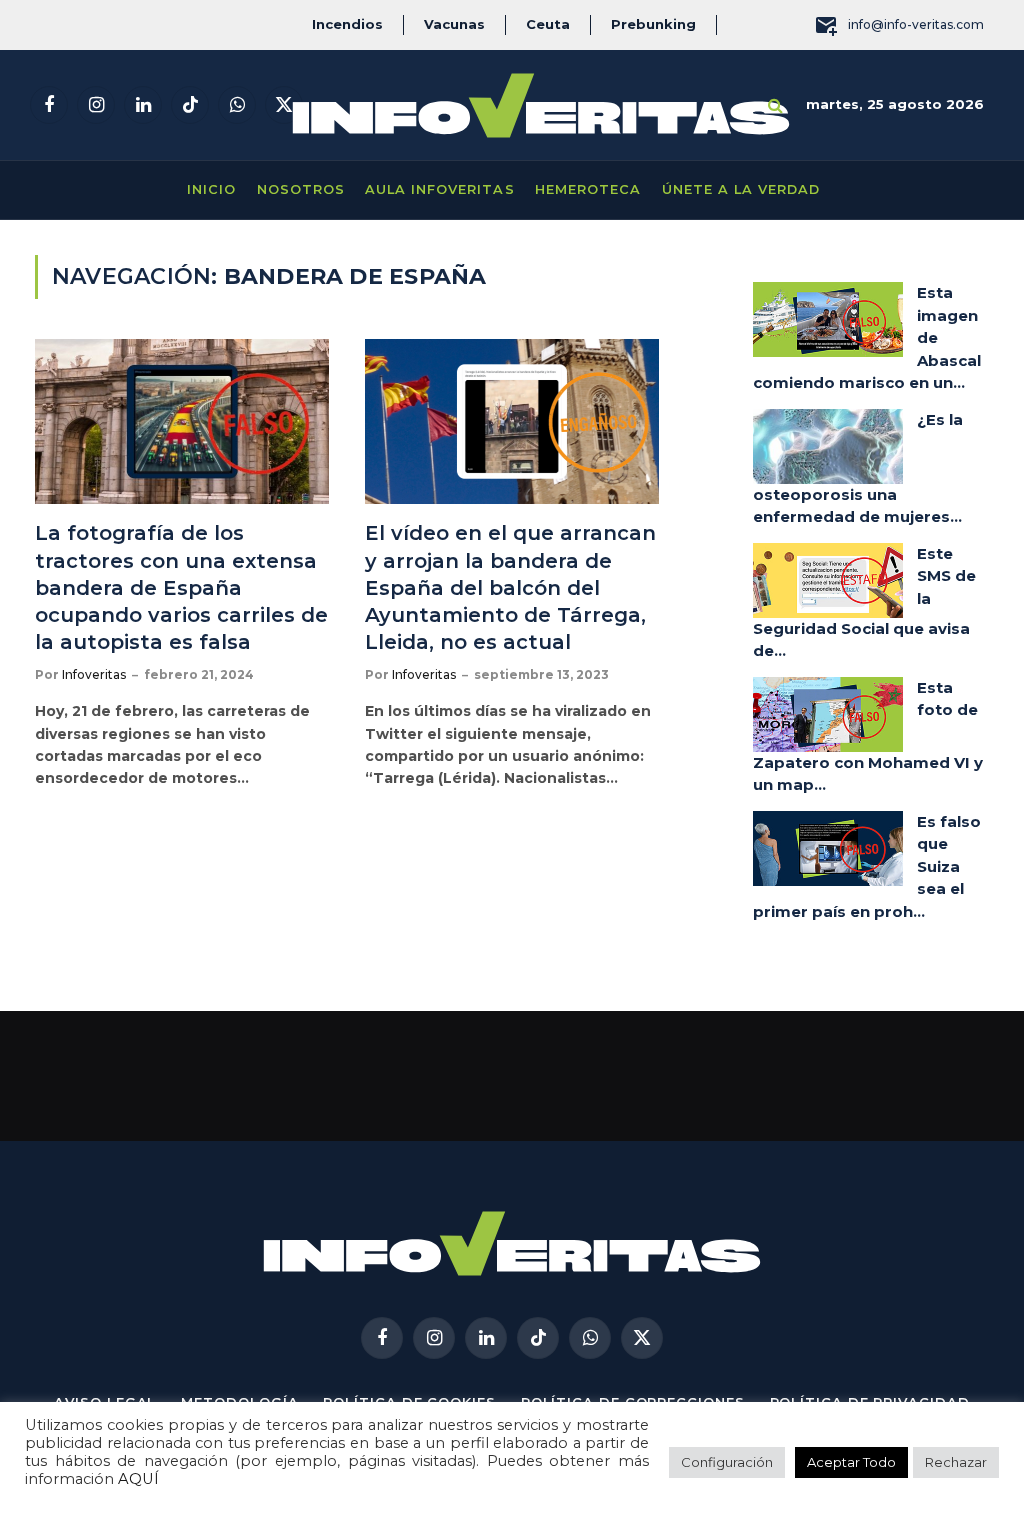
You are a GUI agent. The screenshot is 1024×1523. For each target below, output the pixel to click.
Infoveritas (94, 674)
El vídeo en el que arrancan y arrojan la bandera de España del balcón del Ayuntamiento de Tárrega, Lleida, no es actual (510, 587)
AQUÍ (138, 1479)
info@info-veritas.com (916, 24)
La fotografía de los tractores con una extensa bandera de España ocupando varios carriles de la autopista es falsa (181, 587)
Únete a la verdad (741, 189)
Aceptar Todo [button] (851, 1462)
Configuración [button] (727, 1462)
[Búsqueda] (775, 105)
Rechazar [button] (956, 1462)
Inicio (211, 189)
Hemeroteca (588, 189)
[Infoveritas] (541, 105)
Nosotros (301, 189)
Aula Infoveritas (439, 189)
